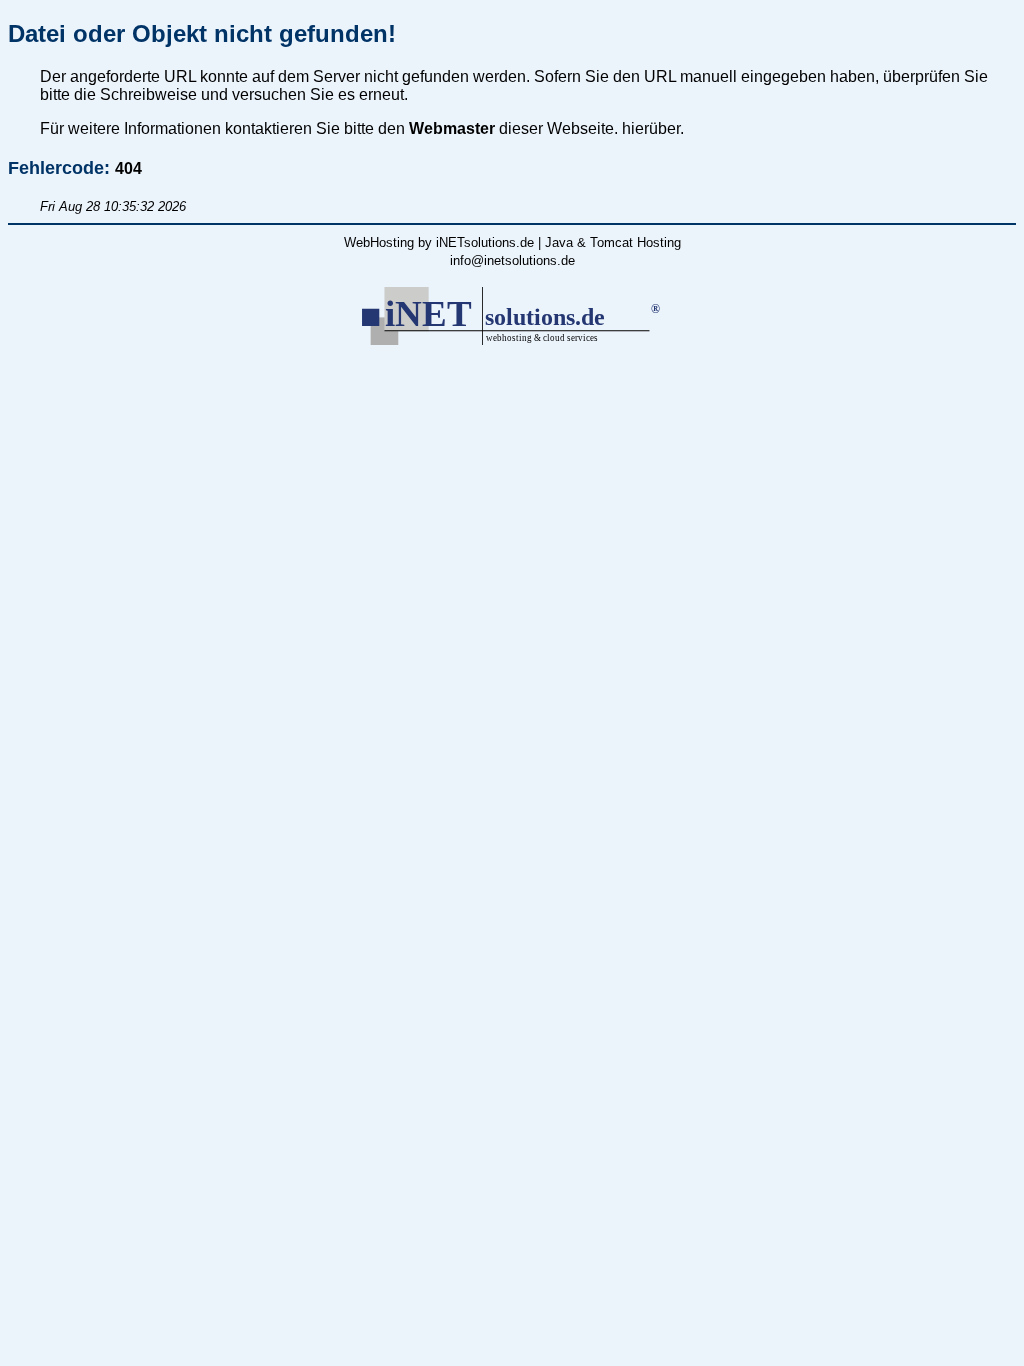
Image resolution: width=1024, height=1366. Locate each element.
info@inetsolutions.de (512, 260)
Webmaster (452, 128)
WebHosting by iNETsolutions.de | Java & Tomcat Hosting (512, 242)
